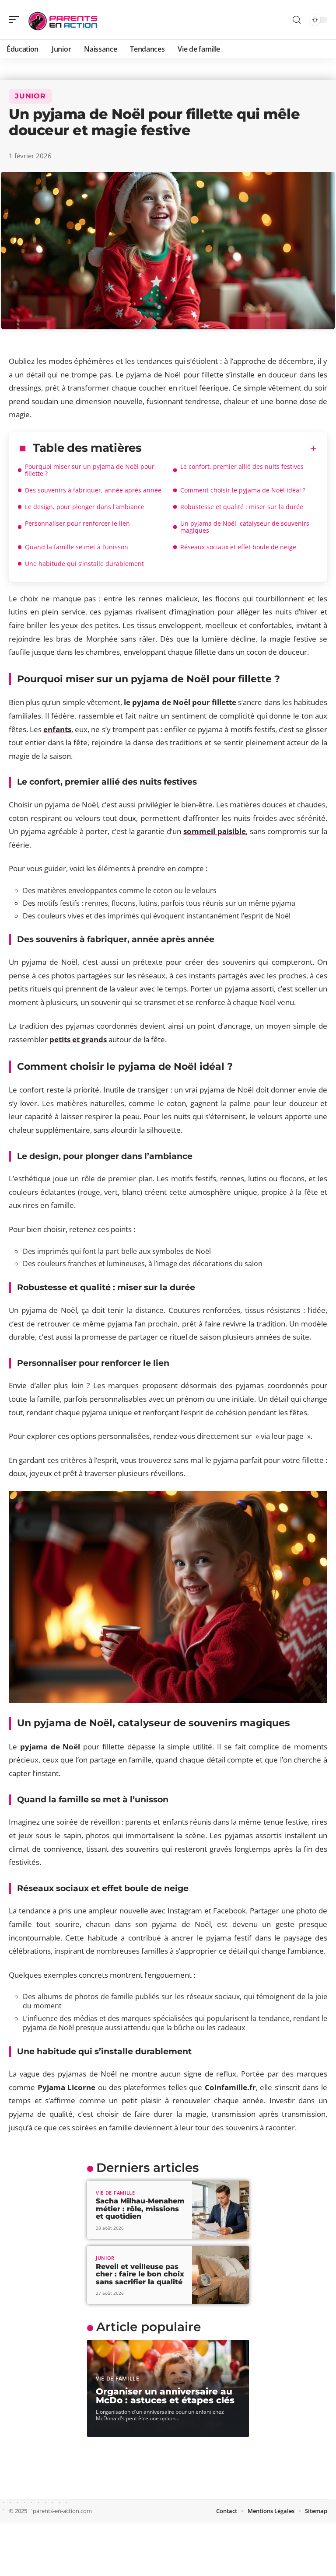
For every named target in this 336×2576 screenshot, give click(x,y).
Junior (30, 96)
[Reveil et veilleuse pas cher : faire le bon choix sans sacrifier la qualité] (220, 2275)
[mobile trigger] (16, 20)
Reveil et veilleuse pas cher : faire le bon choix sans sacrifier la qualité (140, 2274)
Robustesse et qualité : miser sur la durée (242, 507)
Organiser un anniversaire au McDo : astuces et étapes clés (165, 2396)
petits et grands (78, 1039)
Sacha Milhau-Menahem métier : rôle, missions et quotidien (140, 2209)
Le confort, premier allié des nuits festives (242, 466)
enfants (57, 729)
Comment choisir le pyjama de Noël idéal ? (243, 490)
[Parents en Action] (63, 20)
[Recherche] (297, 20)
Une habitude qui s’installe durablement (84, 564)
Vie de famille (115, 2193)
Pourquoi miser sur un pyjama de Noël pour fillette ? (90, 470)
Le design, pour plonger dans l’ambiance (85, 507)
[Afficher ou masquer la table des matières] (229, 448)
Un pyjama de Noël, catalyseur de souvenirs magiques (245, 527)
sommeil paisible (215, 831)
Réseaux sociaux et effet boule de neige (238, 547)
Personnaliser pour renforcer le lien (77, 523)
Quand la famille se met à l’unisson (77, 547)
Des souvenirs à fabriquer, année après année (93, 490)
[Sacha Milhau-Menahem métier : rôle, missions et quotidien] (220, 2210)
